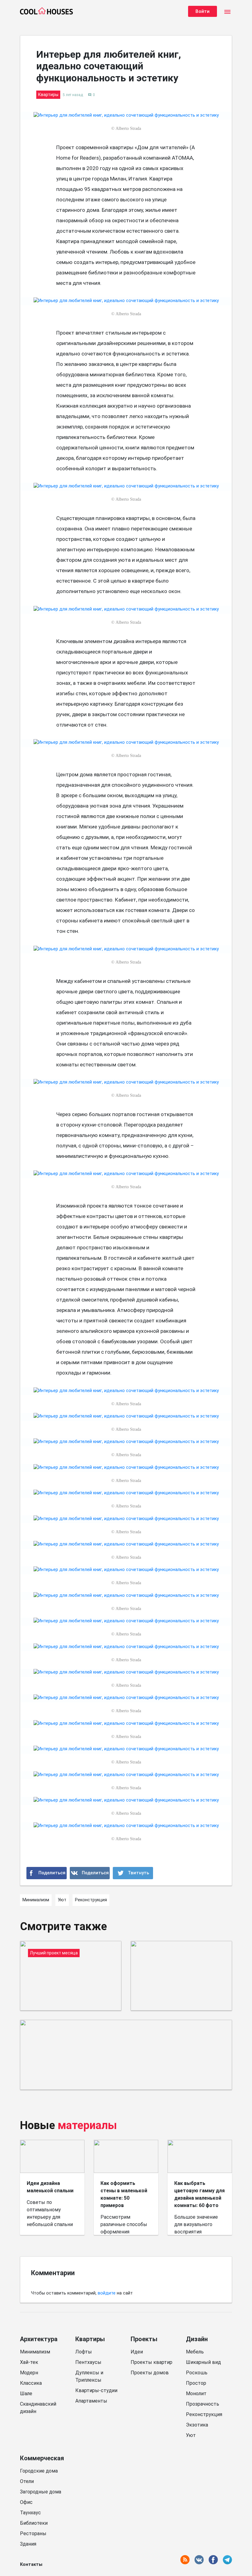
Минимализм (35, 2352)
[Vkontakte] (90, 1873)
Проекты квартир (152, 2362)
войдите (107, 2293)
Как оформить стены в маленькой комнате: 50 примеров (124, 2194)
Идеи (137, 2352)
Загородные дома (41, 2492)
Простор (196, 2383)
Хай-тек (29, 2362)
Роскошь (197, 2373)
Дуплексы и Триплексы (89, 2376)
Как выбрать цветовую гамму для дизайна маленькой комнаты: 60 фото (199, 2194)
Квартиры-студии (96, 2390)
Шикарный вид (203, 2362)
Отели (27, 2481)
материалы (87, 2125)
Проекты (144, 2339)
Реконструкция (204, 2414)
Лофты (84, 2352)
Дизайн (197, 2339)
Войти (203, 11)
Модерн (29, 2373)
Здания (28, 2544)
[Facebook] (47, 1873)
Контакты (31, 2564)
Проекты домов (150, 2373)
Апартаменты (91, 2401)
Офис (26, 2502)
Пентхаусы (88, 2362)
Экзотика (197, 2425)
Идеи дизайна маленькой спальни (50, 2187)
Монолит (196, 2394)
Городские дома (39, 2471)
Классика (31, 2383)
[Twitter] (133, 1873)
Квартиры (90, 2339)
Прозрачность (203, 2404)
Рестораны (33, 2533)
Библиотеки (34, 2523)
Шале (26, 2394)
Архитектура (39, 2339)
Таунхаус (30, 2513)
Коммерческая (42, 2458)
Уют (191, 2435)
